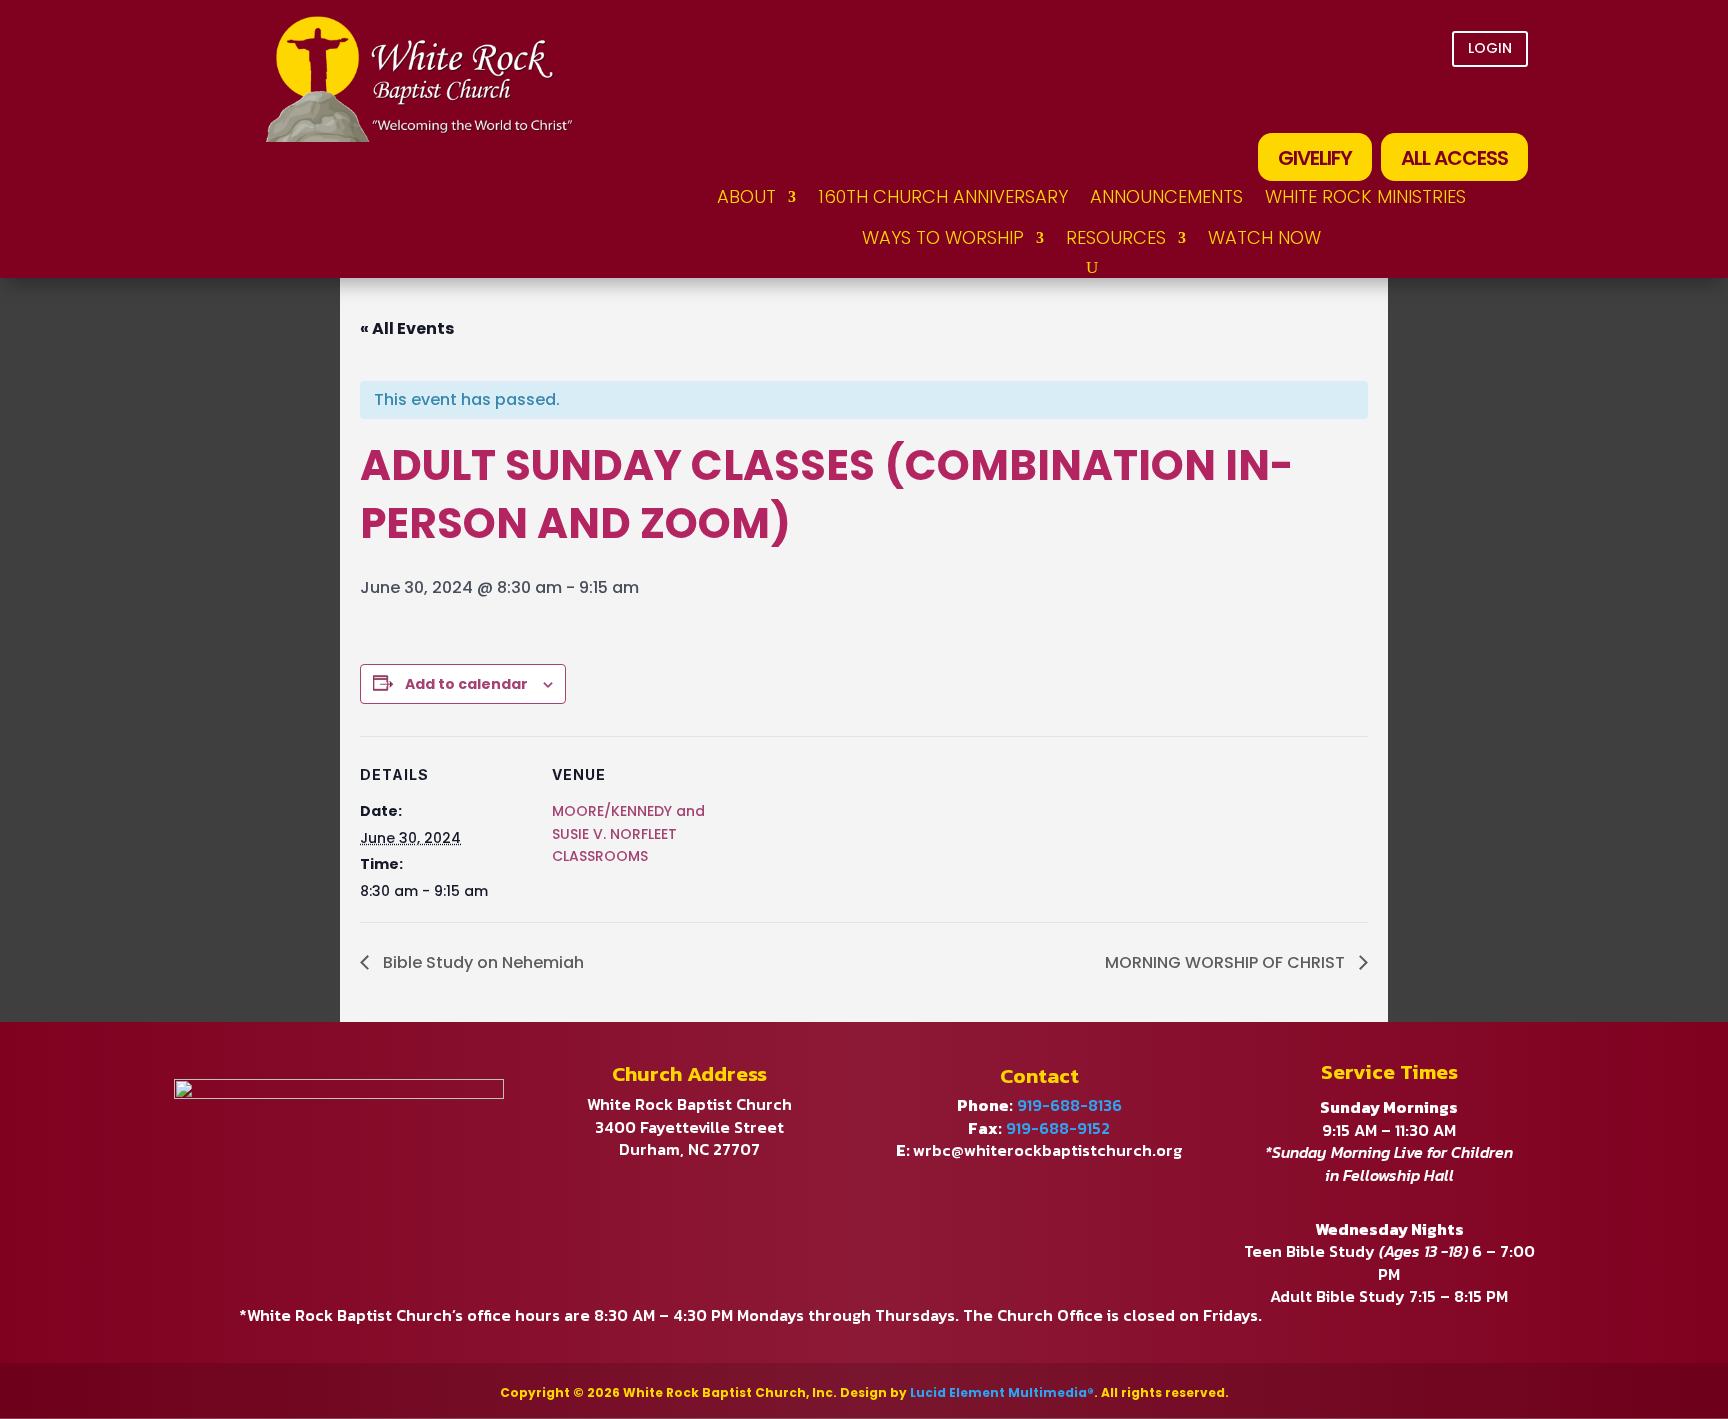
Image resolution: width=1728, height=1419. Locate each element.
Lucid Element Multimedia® (1002, 1392)
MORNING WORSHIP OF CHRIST (1227, 962)
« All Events (407, 328)
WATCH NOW (1264, 237)
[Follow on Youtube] (1448, 101)
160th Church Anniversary (943, 196)
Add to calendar (466, 684)
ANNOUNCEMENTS (1166, 196)
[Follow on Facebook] (1392, 101)
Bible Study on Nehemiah (481, 962)
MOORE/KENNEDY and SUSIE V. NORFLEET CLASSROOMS (628, 833)
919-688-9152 (1058, 1128)
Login (1490, 48)
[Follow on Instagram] (1504, 101)
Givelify (1315, 158)
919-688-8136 (1069, 1105)
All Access (1454, 158)
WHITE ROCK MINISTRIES (1365, 196)
